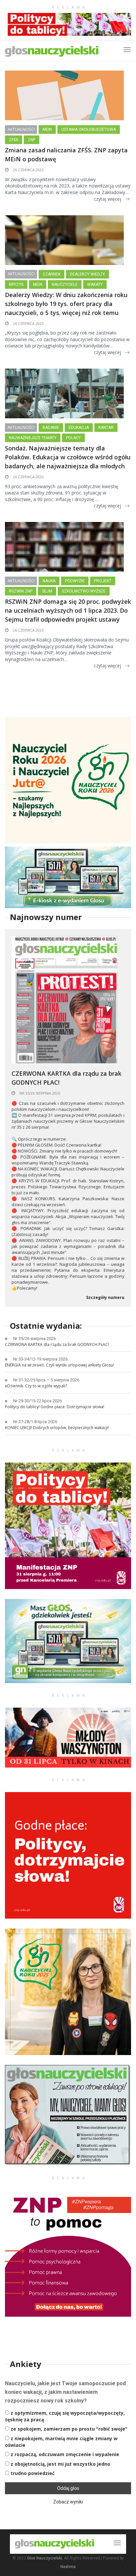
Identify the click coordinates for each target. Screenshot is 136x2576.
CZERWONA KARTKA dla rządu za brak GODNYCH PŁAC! (67, 1078)
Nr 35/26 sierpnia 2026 (39, 1093)
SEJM (47, 591)
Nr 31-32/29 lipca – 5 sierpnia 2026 (46, 1380)
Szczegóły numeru (105, 1298)
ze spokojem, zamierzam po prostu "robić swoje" (69, 2429)
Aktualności (21, 129)
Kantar (106, 428)
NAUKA (49, 581)
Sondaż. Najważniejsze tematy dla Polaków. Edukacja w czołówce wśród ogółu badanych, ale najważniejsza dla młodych (68, 457)
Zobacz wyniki (68, 2502)
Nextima (68, 2567)
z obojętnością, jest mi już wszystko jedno (60, 2464)
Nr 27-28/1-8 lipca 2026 (35, 1422)
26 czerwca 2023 (28, 170)
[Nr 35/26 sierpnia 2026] (64, 999)
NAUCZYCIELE (65, 284)
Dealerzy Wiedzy (87, 274)
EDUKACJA (79, 428)
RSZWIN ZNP (21, 591)
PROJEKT (103, 581)
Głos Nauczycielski (45, 2558)
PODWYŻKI (75, 581)
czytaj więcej (107, 199)
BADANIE (51, 428)
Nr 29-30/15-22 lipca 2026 (37, 1401)
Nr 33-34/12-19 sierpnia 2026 (40, 1359)
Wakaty (95, 284)
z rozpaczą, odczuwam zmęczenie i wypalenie (65, 2454)
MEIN (47, 129)
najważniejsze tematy (33, 438)
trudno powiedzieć (33, 2473)
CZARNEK (51, 274)
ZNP (32, 140)
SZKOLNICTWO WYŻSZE (84, 591)
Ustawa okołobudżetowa (89, 129)
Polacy (73, 438)
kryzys (16, 284)
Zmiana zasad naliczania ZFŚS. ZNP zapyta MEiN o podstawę (66, 155)
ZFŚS (14, 140)
